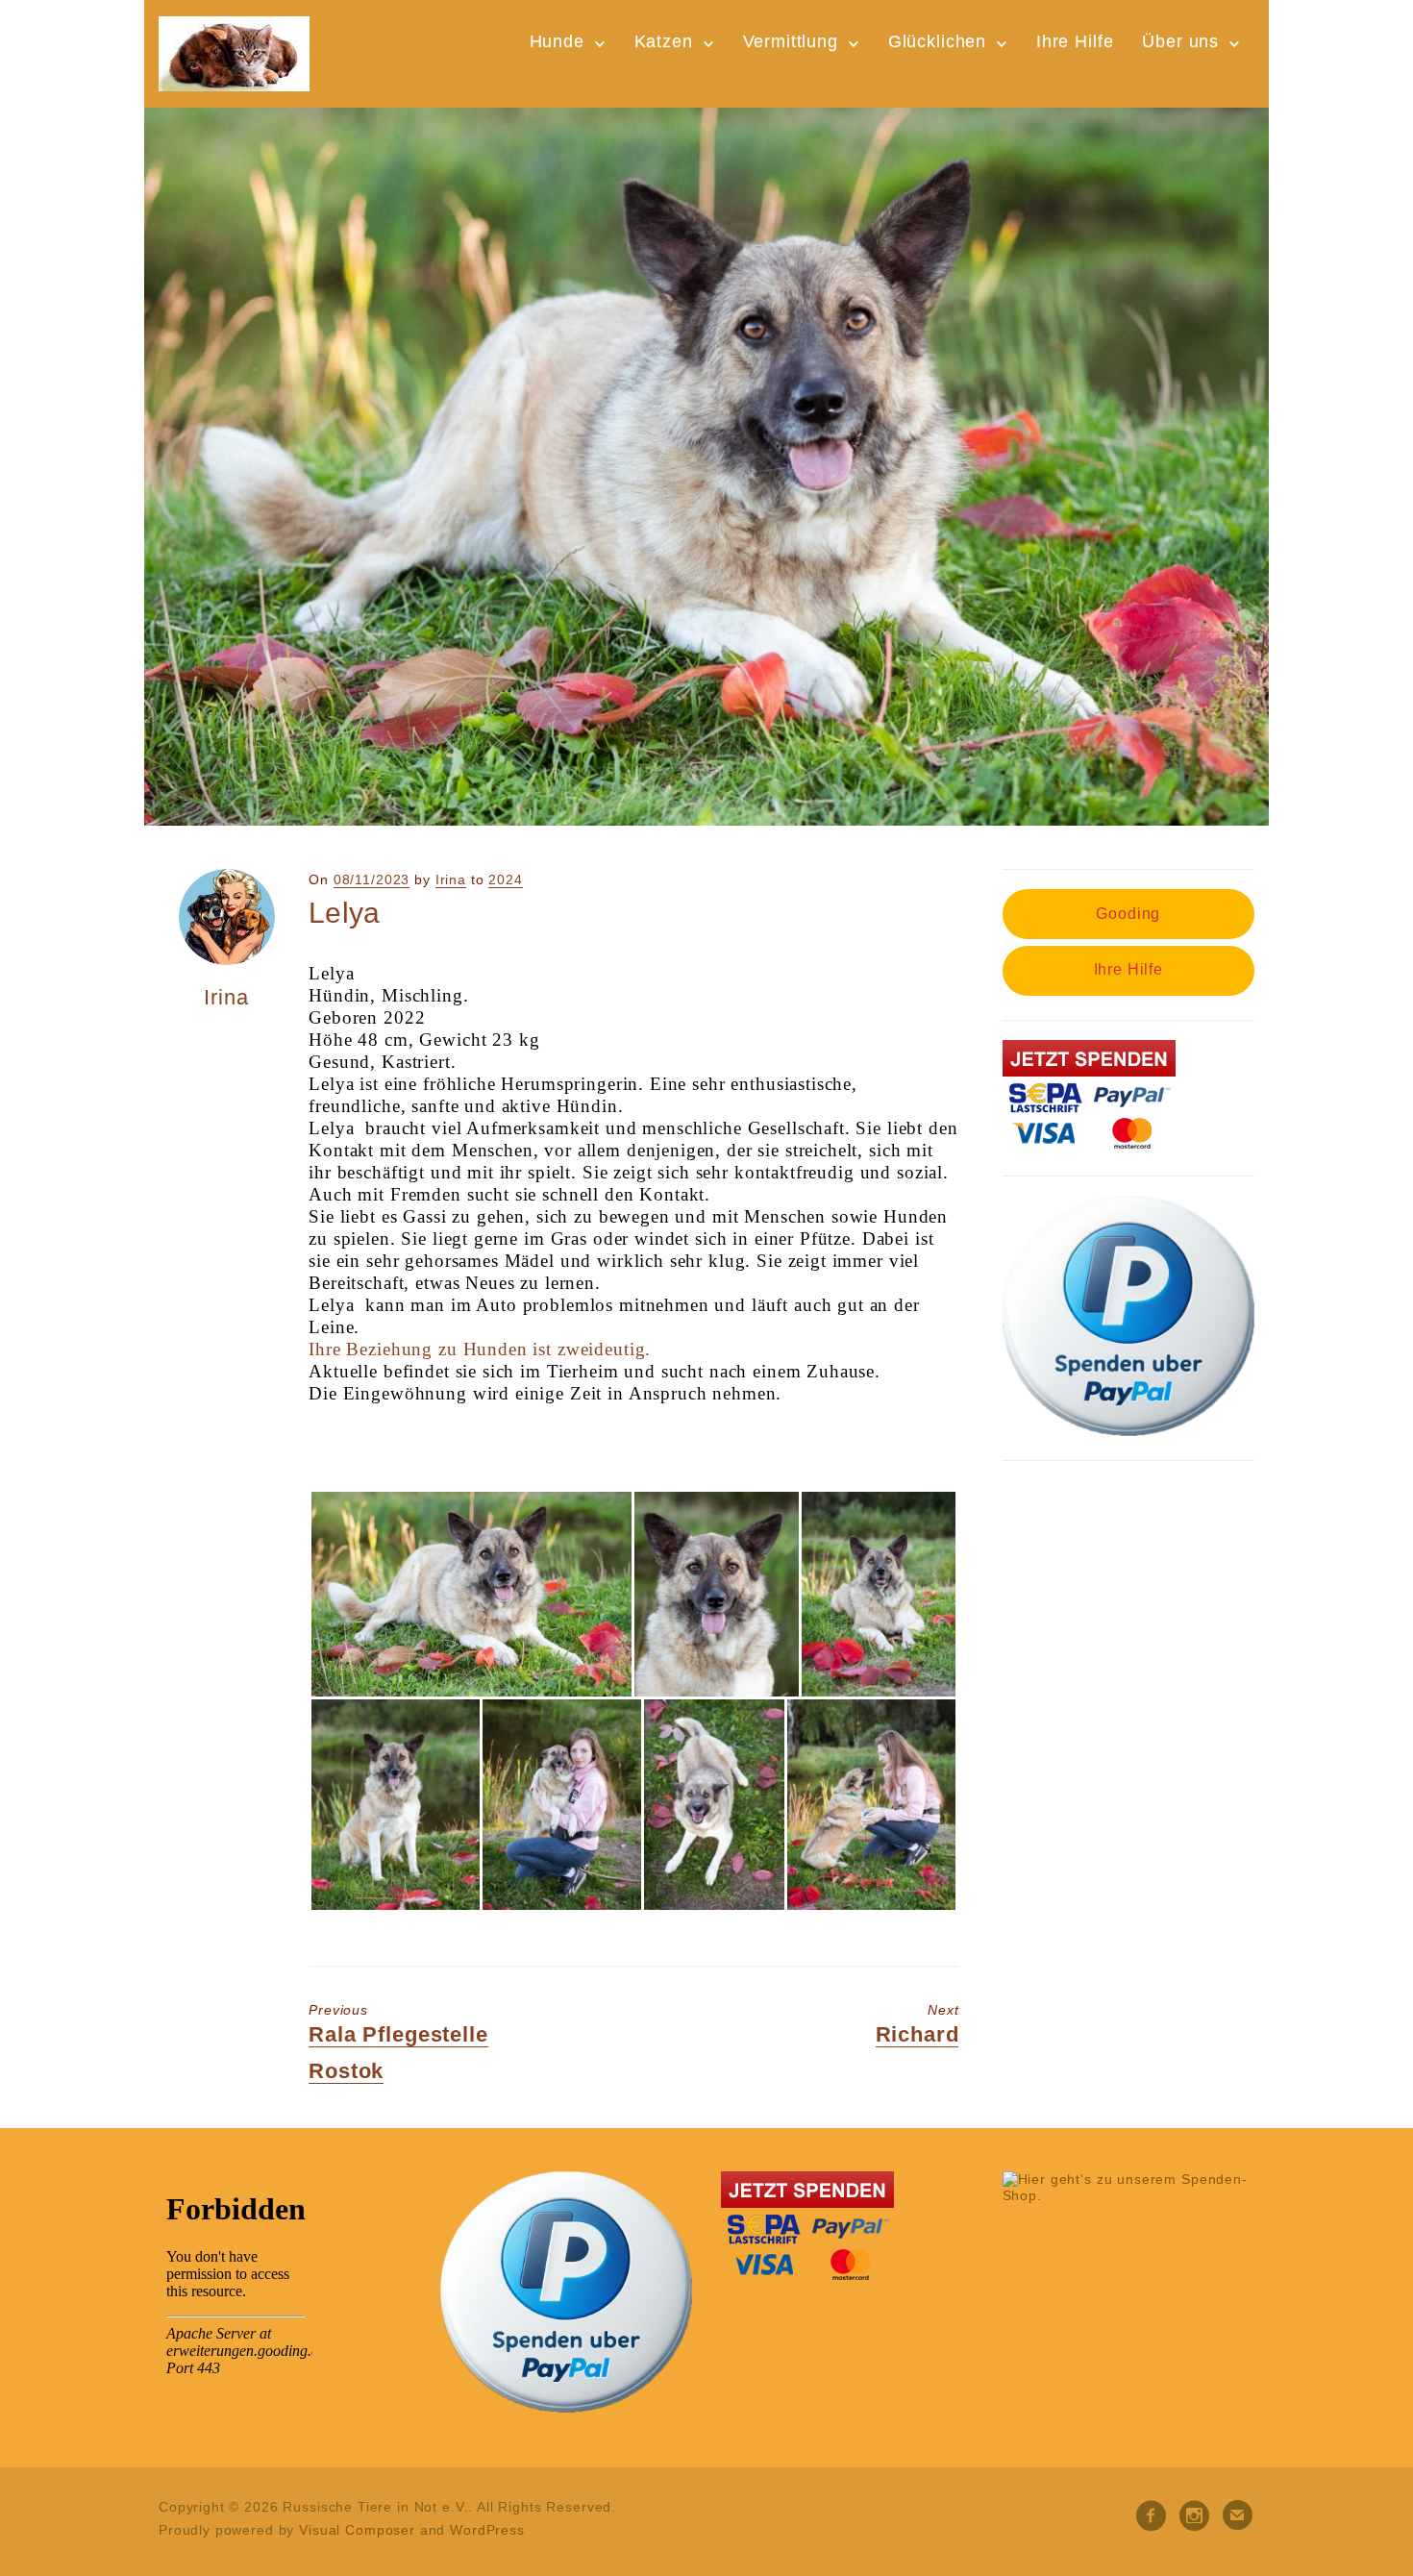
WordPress (487, 2530)
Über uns (1180, 41)
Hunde (557, 41)
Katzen (664, 41)
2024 (505, 879)
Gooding (1128, 914)
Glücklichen (937, 41)
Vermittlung (791, 41)
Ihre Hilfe (1075, 41)
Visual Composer (357, 2530)
